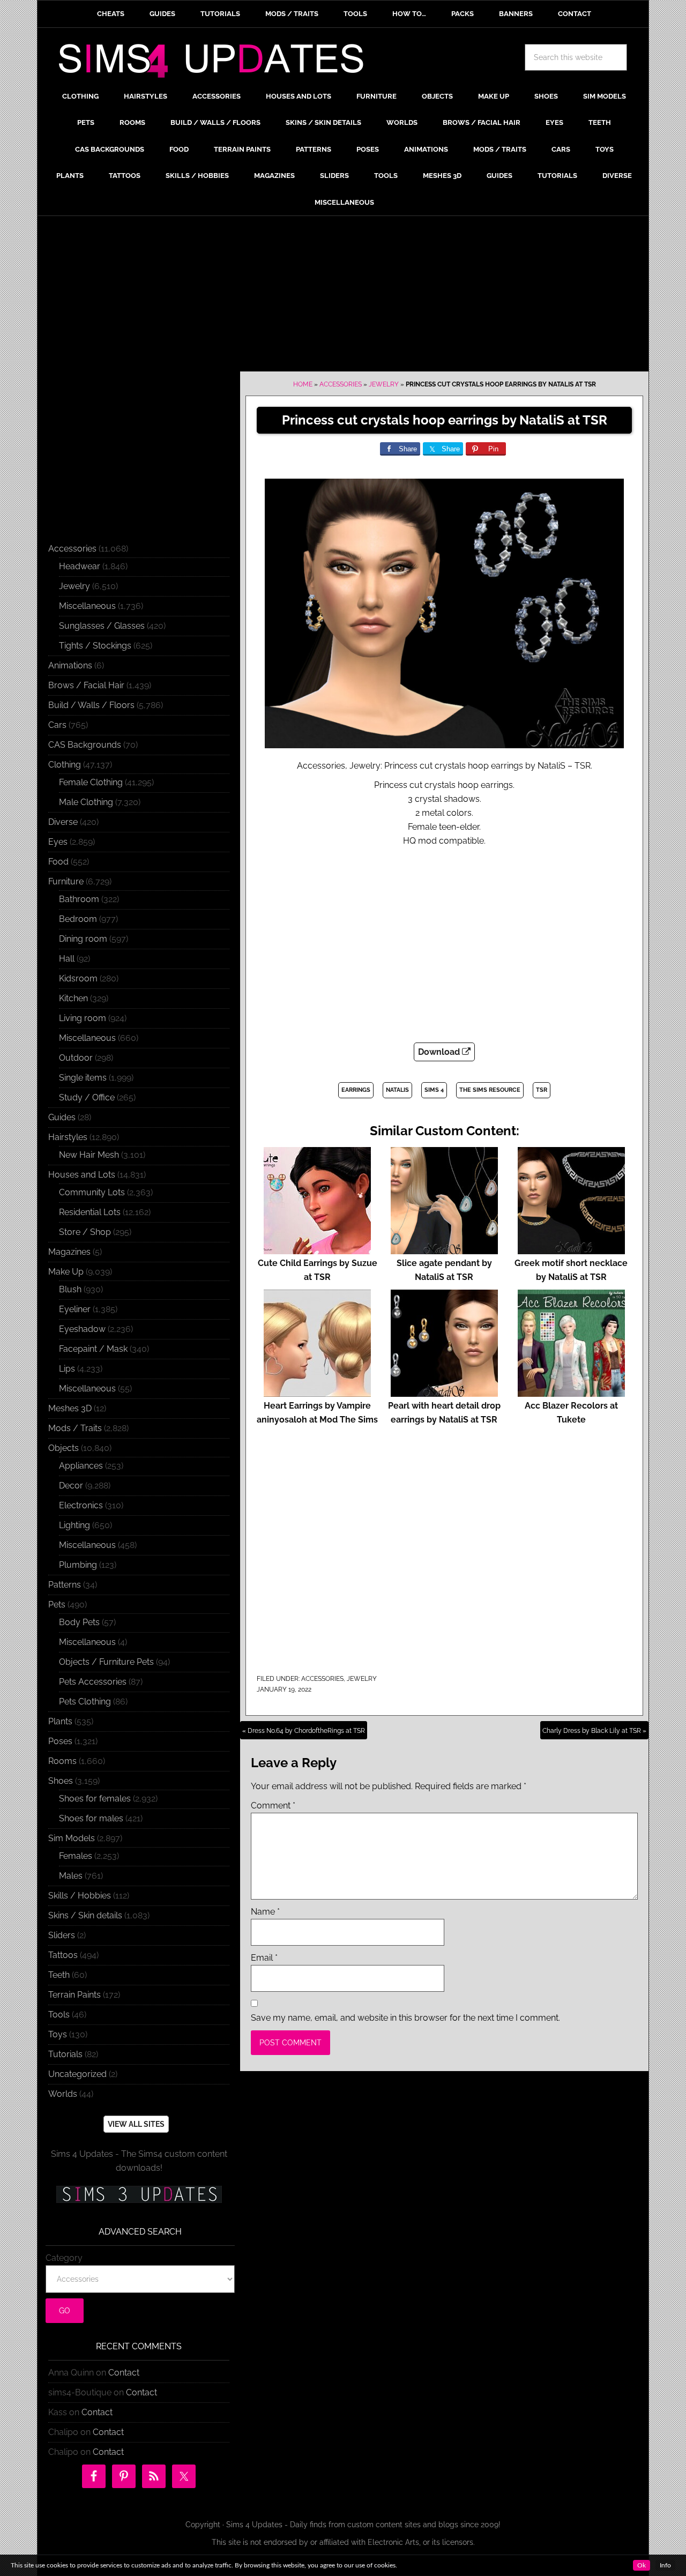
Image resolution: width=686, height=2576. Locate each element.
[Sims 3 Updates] (139, 2194)
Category (64, 2258)
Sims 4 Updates (217, 63)
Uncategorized (77, 2074)
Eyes (58, 842)
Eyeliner (75, 1309)
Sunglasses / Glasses (102, 626)
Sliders (62, 1935)
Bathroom (79, 899)
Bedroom (78, 919)
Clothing (65, 765)
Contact (124, 2373)
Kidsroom (78, 978)
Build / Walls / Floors (91, 705)
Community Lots (92, 1192)
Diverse (63, 822)
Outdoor (76, 1058)
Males (71, 1876)
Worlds (63, 2094)
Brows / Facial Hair (86, 685)
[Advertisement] (343, 296)
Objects (64, 1448)
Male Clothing (86, 802)
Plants (60, 1721)
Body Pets (79, 1622)
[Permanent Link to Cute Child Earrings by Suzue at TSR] (317, 1249)
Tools (59, 2015)
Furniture (66, 881)
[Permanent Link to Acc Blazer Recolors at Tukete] (571, 1392)
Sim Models (72, 1838)
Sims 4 (434, 1090)
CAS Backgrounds (85, 745)
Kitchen (73, 998)
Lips (67, 1369)
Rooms (62, 1761)
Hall (67, 959)
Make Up (66, 1272)
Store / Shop (85, 1232)
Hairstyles (68, 1137)
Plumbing (78, 1565)
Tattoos (63, 1955)
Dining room (83, 939)
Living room (83, 1018)
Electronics (81, 1505)
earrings (356, 1090)
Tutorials (65, 2054)
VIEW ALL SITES (136, 2124)
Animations (70, 665)
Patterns (65, 1585)
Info (665, 2565)
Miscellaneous (87, 606)
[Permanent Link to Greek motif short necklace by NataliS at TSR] (571, 1249)
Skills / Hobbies (80, 1896)
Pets (57, 1605)
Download (440, 1052)
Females (76, 1856)
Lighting (74, 1525)
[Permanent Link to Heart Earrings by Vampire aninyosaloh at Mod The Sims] (317, 1392)
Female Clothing (91, 782)
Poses (60, 1741)
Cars (57, 725)
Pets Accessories (93, 1682)
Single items (83, 1078)
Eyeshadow (82, 1329)
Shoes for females (95, 1799)
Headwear (80, 566)
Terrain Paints (74, 1995)
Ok (642, 2565)
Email (264, 1958)
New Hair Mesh (89, 1155)
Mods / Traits (75, 1428)
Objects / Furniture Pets (106, 1662)
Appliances (81, 1466)
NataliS (397, 1090)
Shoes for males (91, 1818)
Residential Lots (90, 1212)
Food (58, 862)
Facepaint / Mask (93, 1349)
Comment (273, 1806)
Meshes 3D (70, 1408)
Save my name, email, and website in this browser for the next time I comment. (405, 2018)
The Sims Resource (490, 1090)
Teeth (59, 1975)
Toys (58, 2034)
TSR (542, 1090)
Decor (71, 1486)
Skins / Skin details (85, 1915)
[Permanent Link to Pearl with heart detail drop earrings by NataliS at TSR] (444, 1392)
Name (265, 1912)
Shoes (61, 1781)
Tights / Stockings (95, 646)
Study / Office (87, 1097)
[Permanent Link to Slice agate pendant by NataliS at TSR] (444, 1249)
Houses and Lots (82, 1175)
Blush (70, 1289)
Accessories (341, 384)
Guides (62, 1117)
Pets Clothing (85, 1702)
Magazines (69, 1252)
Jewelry (384, 384)
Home (303, 384)
